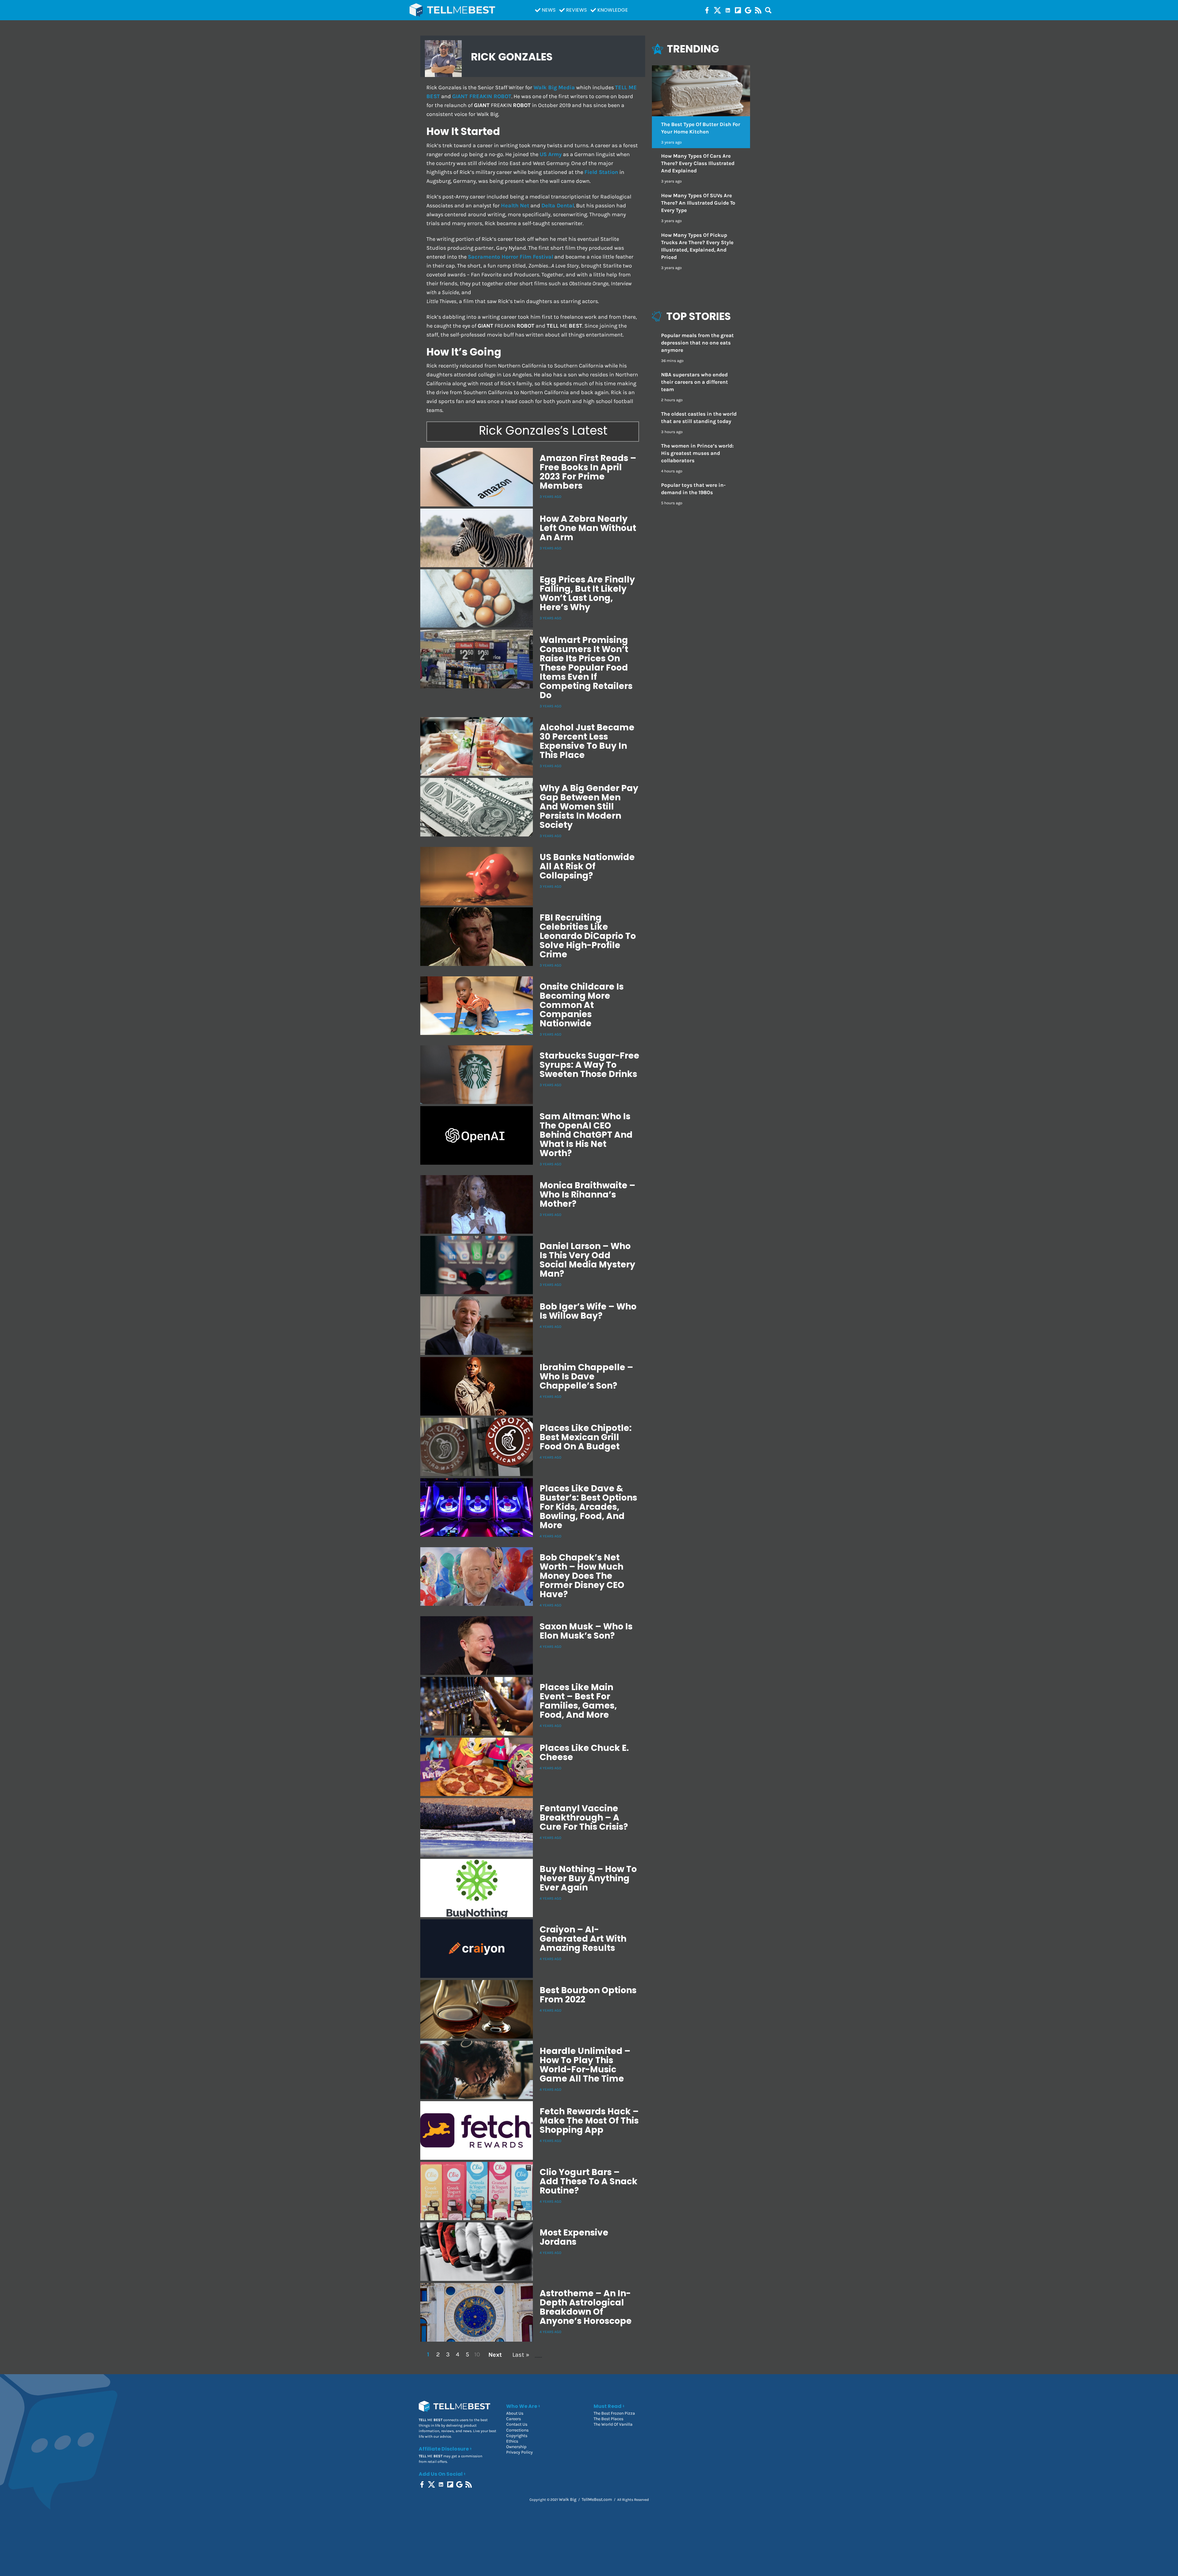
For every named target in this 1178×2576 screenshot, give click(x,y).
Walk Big (568, 2499)
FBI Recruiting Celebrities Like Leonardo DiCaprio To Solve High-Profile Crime (588, 936)
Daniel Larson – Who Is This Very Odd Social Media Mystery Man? (587, 1260)
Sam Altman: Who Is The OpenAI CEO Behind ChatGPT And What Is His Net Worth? (586, 1135)
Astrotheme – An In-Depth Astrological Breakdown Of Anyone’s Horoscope (586, 2307)
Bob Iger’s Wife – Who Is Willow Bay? (588, 1311)
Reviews (576, 10)
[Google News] (748, 10)
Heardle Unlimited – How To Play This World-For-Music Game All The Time (585, 2065)
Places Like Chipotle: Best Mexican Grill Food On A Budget (586, 1437)
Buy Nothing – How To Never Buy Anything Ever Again (588, 1878)
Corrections (517, 2430)
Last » (521, 2355)
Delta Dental (558, 206)
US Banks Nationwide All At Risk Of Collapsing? (587, 866)
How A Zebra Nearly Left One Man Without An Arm (588, 528)
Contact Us (517, 2424)
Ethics (512, 2441)
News (549, 10)
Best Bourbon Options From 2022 (588, 1995)
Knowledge (613, 10)
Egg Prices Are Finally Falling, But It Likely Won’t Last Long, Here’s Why (587, 593)
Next (495, 2355)
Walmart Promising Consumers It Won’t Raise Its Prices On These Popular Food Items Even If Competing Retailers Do (586, 668)
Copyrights (517, 2436)
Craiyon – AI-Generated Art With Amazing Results (583, 1939)
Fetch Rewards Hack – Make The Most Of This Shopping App (589, 2121)
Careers (514, 2419)
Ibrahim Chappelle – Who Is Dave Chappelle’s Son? (586, 1376)
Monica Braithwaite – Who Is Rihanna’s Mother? (587, 1195)
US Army (551, 154)
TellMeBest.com (597, 2499)
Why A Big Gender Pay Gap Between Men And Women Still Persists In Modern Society (589, 807)
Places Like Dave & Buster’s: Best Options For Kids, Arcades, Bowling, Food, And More (588, 1507)
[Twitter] (717, 10)
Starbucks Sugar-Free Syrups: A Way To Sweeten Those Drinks (589, 1065)
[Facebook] (707, 10)
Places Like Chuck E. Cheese (584, 1753)
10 (477, 2354)
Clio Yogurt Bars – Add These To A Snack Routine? (589, 2181)
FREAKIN (482, 96)
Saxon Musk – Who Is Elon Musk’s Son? (586, 1631)
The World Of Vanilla (613, 2424)
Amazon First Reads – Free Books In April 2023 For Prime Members (588, 472)
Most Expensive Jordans (574, 2237)
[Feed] (758, 10)
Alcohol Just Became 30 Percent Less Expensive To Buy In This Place (587, 741)
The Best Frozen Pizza (614, 2413)
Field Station (601, 172)
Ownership (516, 2447)
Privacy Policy (520, 2452)
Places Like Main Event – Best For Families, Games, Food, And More (578, 1701)
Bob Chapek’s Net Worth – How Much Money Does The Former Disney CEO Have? (582, 1576)
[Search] (768, 10)
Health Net (515, 206)
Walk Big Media (554, 88)
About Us (515, 2413)
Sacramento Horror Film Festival (510, 257)
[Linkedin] (728, 10)
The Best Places (608, 2419)
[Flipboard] (738, 10)
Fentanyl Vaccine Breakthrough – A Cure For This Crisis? (584, 1818)
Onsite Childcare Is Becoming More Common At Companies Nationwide (582, 1005)
